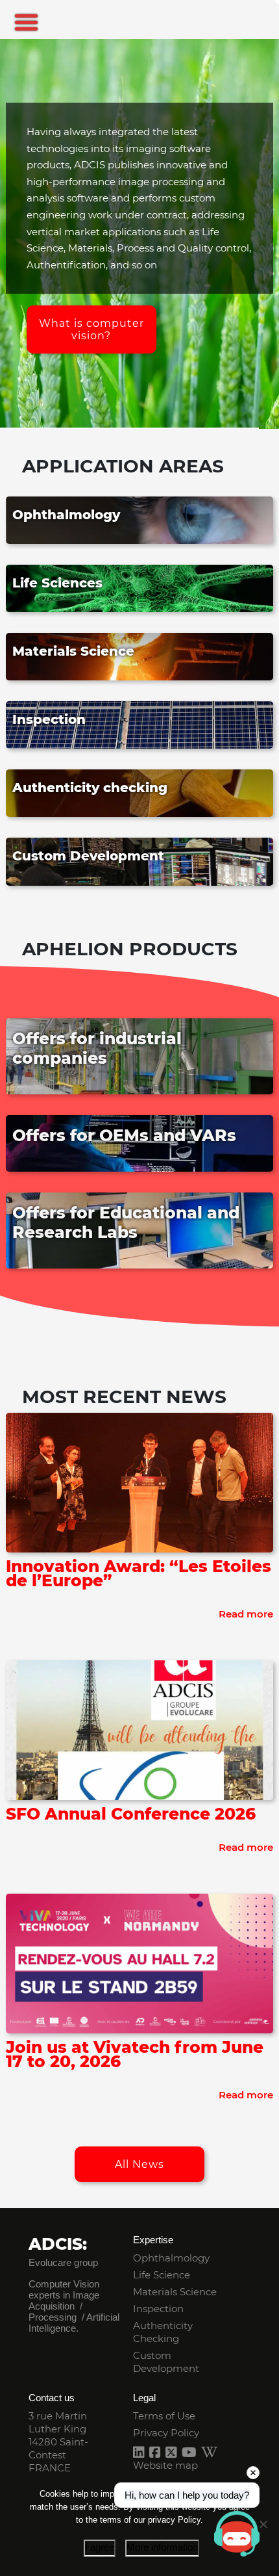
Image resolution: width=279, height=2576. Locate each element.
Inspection (158, 2309)
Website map (165, 2465)
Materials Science (175, 2292)
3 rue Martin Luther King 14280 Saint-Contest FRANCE (58, 2442)
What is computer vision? (91, 329)
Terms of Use (164, 2416)
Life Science (162, 2275)
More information (162, 2547)
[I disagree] (263, 2524)
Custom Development (166, 2362)
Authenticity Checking (163, 2332)
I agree (100, 2547)
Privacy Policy (166, 2433)
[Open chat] (237, 2534)
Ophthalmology (171, 2258)
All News (139, 2164)
